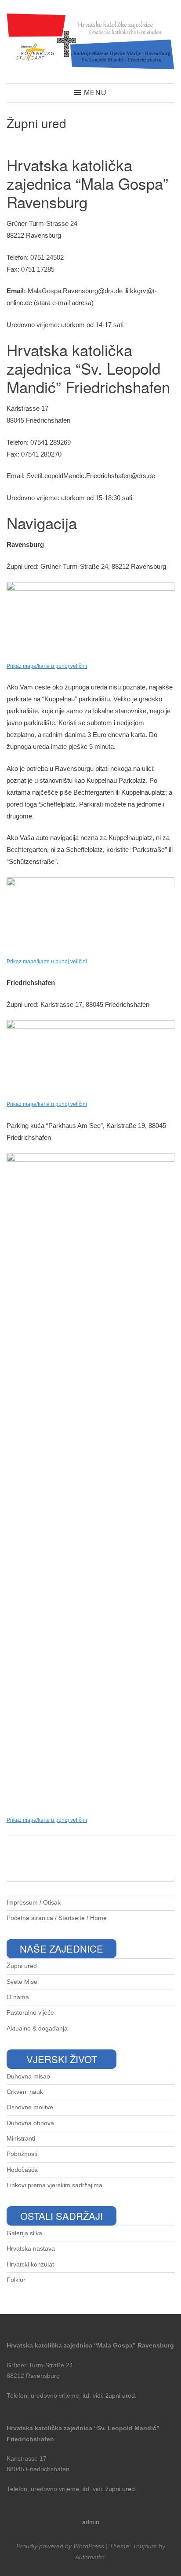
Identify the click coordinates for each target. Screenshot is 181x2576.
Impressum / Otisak (34, 1903)
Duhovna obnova (30, 2123)
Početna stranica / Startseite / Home (57, 1918)
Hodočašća (22, 2170)
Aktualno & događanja (37, 2029)
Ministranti (21, 2139)
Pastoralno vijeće (30, 2013)
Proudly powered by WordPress (60, 2546)
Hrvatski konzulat (30, 2265)
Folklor (16, 2280)
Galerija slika (24, 2233)
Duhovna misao (28, 2077)
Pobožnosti (22, 2154)
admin (91, 2522)
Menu (95, 93)
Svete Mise (22, 1982)
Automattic (90, 2557)
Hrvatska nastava (31, 2249)
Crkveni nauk (25, 2092)
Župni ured (22, 1966)
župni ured (120, 2396)
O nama (18, 1997)
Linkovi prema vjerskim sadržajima (54, 2185)
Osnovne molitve (30, 2107)
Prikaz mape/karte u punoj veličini (47, 962)
